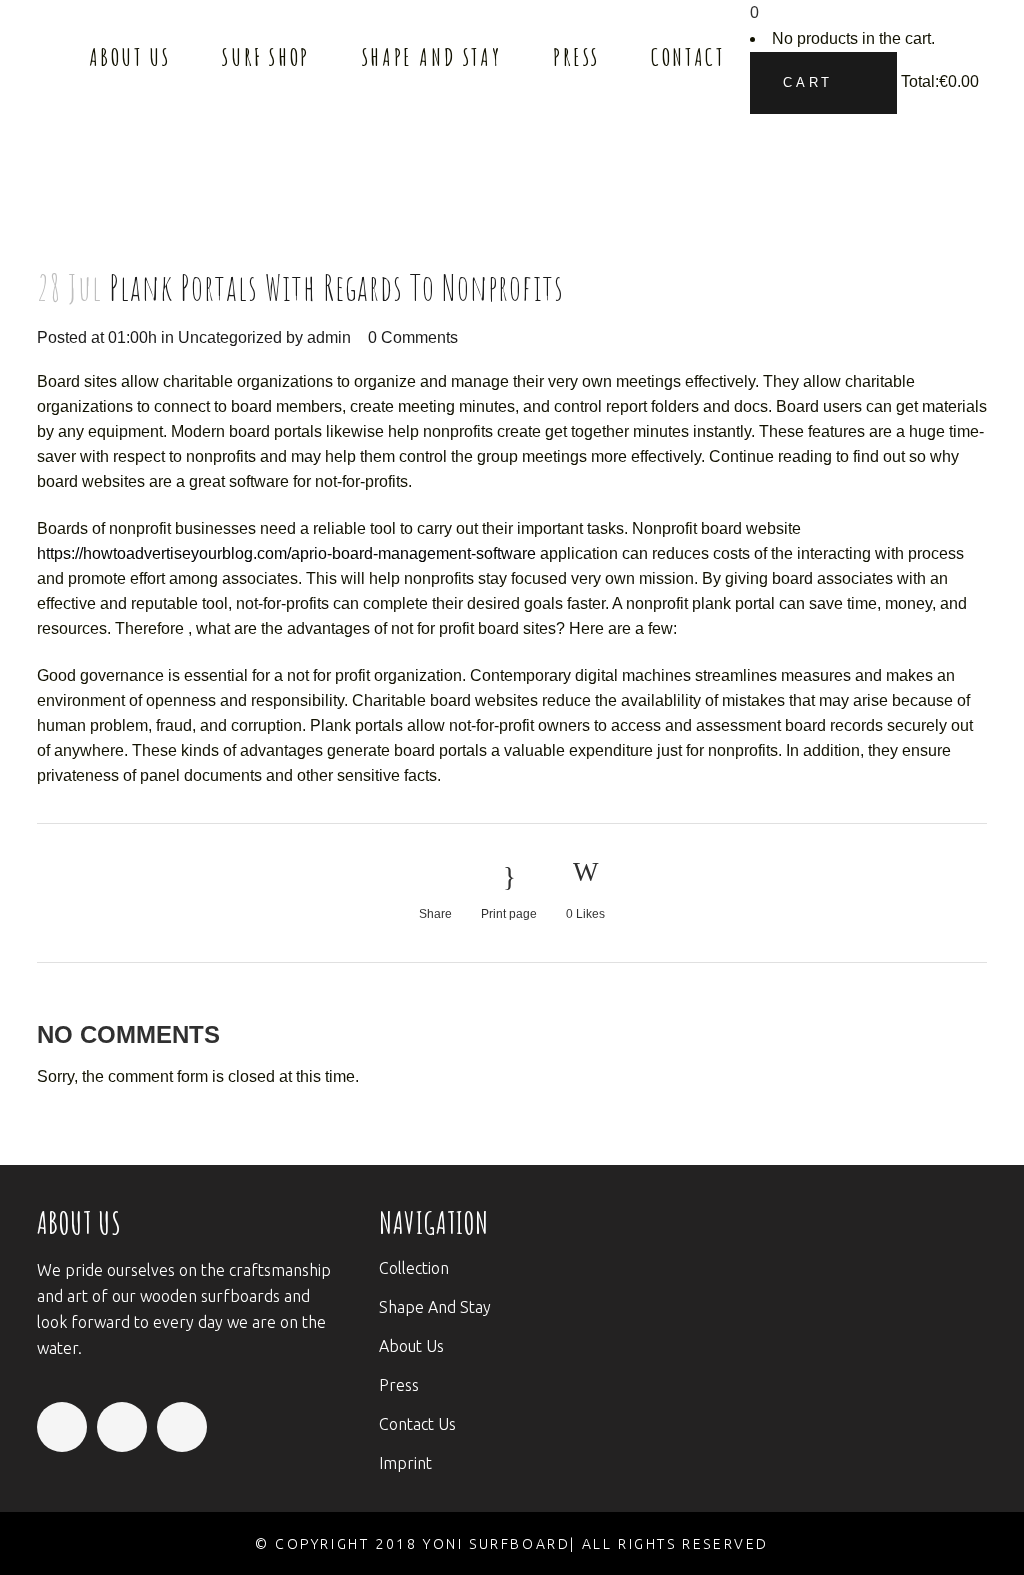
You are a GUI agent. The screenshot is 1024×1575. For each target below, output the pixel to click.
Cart (811, 82)
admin (329, 337)
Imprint (405, 1463)
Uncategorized (230, 337)
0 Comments (413, 337)
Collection (414, 1268)
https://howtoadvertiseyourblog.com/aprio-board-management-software (286, 553)
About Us (411, 1346)
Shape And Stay (435, 1307)
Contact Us (417, 1424)
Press (399, 1385)
